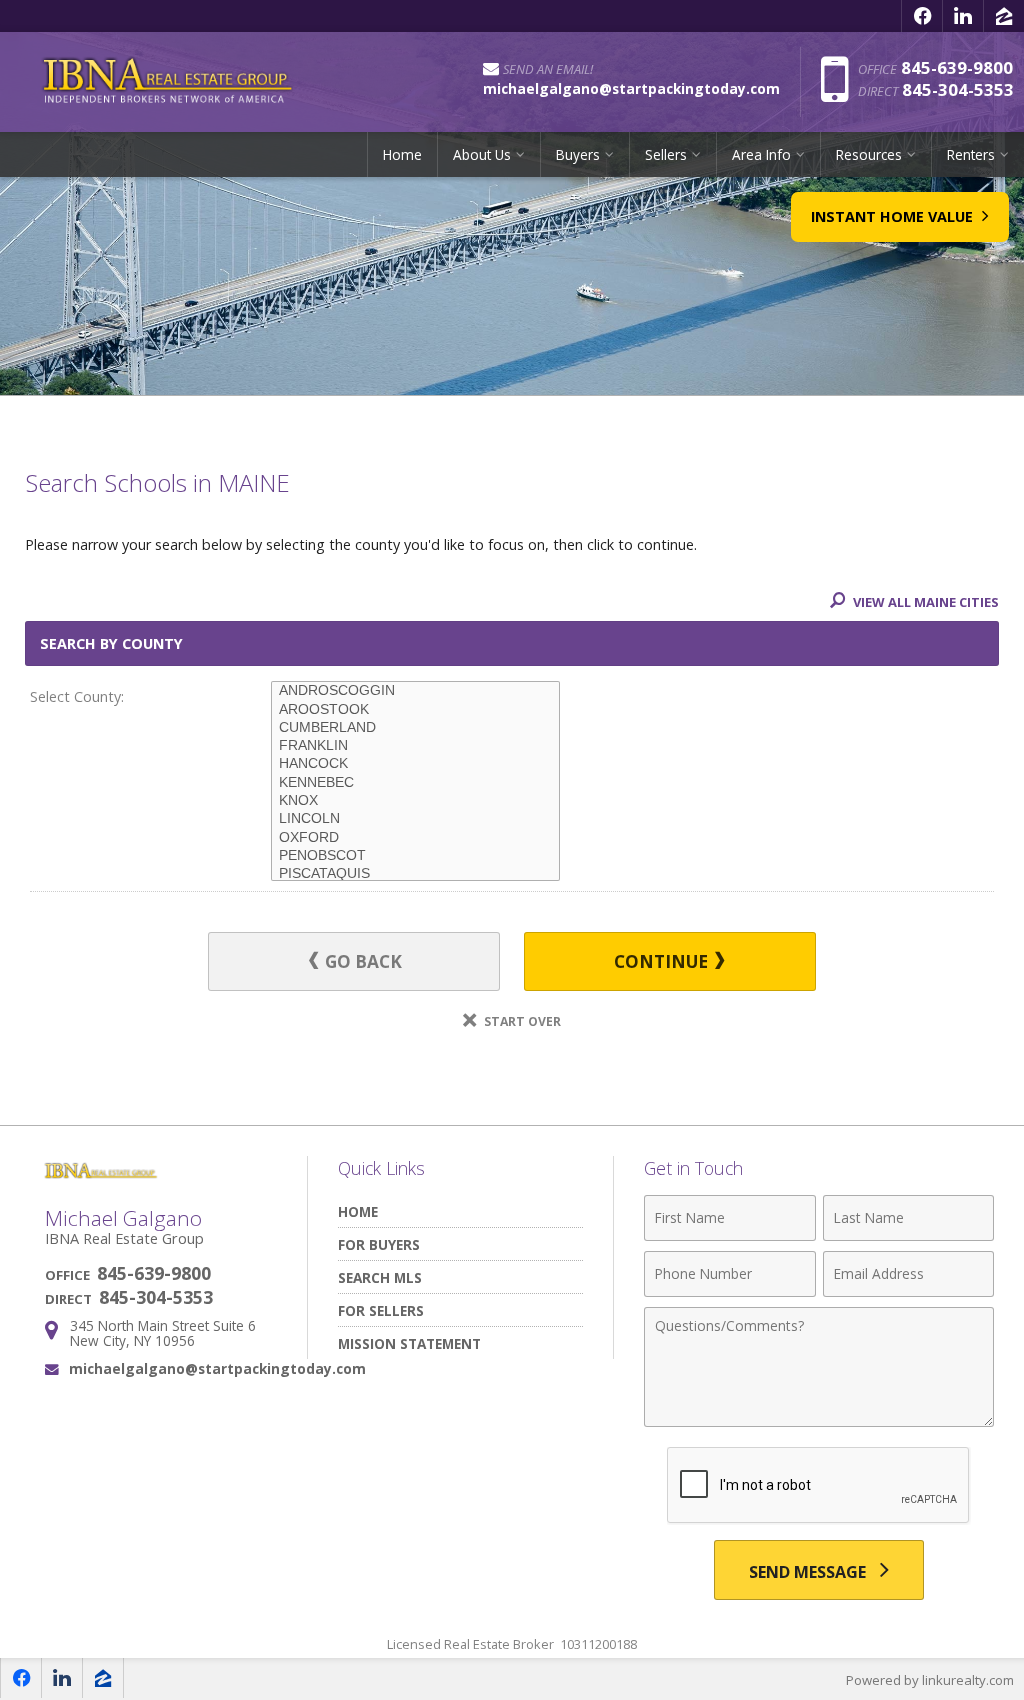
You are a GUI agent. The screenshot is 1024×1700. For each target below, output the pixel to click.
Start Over (521, 1021)
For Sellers (381, 1310)
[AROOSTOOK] (415, 710)
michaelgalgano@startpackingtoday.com (217, 1368)
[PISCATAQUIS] (415, 874)
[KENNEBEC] (415, 783)
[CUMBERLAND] (415, 728)
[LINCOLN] (415, 819)
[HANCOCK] (415, 764)
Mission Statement (409, 1343)
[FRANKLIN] (415, 746)
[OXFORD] (415, 838)
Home (402, 154)
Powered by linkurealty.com (930, 1680)
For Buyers (379, 1244)
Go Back (361, 961)
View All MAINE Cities (924, 602)
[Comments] (819, 1421)
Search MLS (380, 1277)
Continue (663, 961)
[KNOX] (415, 801)
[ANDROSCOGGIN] (415, 691)
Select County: (77, 696)
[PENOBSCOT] (415, 856)
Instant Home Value (894, 216)
